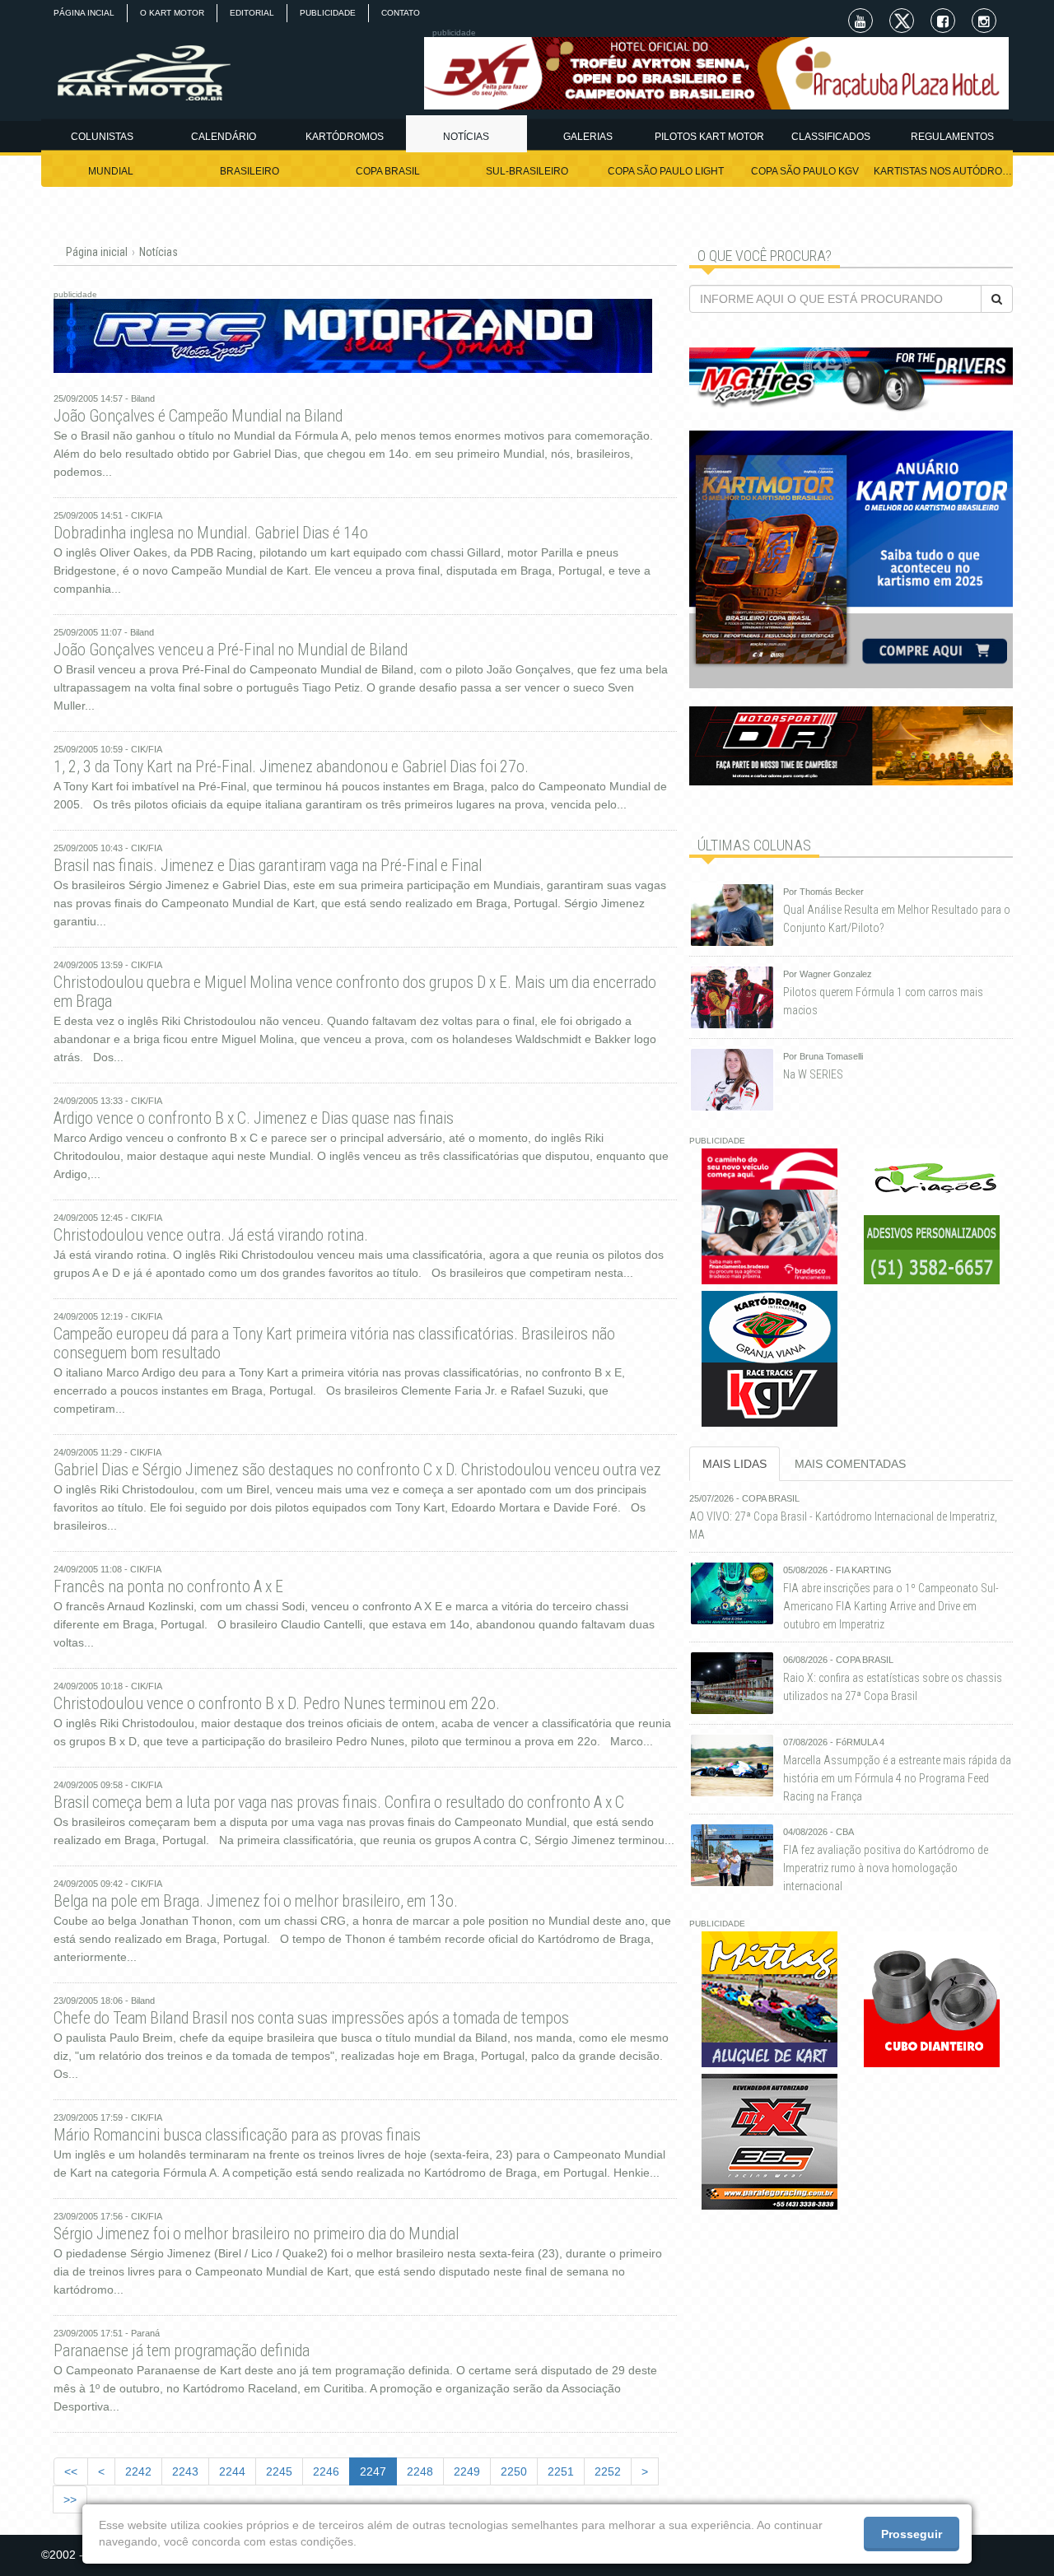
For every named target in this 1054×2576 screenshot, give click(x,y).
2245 (279, 2471)
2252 (608, 2471)
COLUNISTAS (102, 137)
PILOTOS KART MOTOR (709, 137)
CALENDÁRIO (224, 137)
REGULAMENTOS (952, 137)
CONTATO (401, 13)
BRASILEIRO (250, 171)
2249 (467, 2471)
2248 (420, 2471)
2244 (232, 2471)
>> (70, 2499)
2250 (514, 2471)
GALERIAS (588, 137)
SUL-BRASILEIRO (527, 171)
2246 (326, 2471)
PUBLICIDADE (328, 13)
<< (71, 2471)
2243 (185, 2471)
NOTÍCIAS (466, 137)
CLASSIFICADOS (831, 137)
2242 (138, 2471)
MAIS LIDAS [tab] (735, 1464)
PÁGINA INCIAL (84, 13)
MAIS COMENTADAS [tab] (850, 1464)
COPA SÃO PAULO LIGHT (666, 171)
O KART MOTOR (172, 13)
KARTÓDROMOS (345, 137)
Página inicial (97, 252)
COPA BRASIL (388, 171)
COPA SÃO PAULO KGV (805, 171)
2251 (561, 2471)
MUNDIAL (111, 171)
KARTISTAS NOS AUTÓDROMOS (943, 171)
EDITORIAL (252, 13)
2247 (373, 2471)
